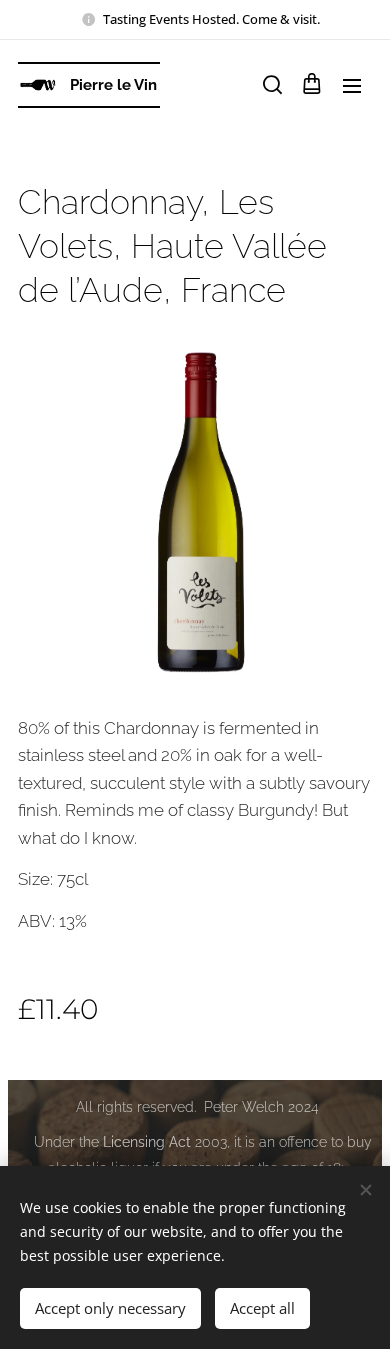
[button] (271, 85)
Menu (352, 85)
